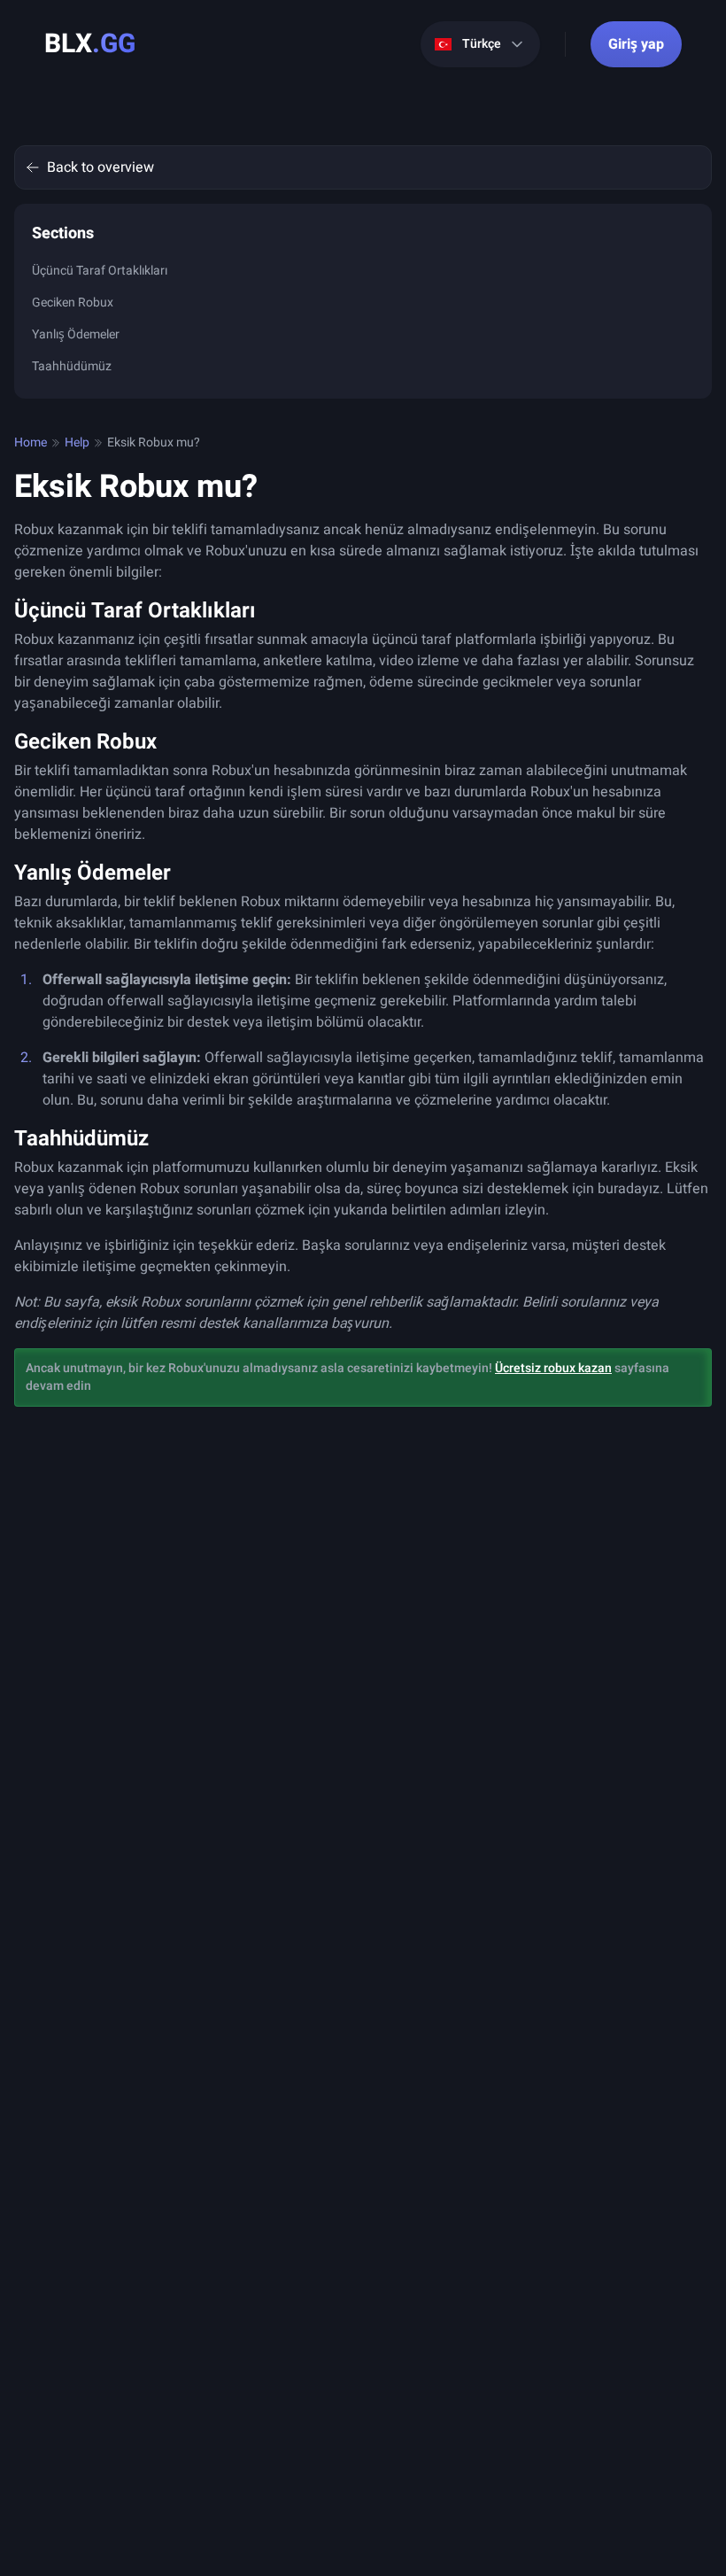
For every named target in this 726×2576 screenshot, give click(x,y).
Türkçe (482, 44)
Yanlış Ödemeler (76, 334)
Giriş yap (636, 44)
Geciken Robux (73, 303)
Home (31, 443)
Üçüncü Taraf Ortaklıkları (100, 271)
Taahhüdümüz (72, 366)
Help (77, 443)
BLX (90, 44)
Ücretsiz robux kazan (553, 1368)
